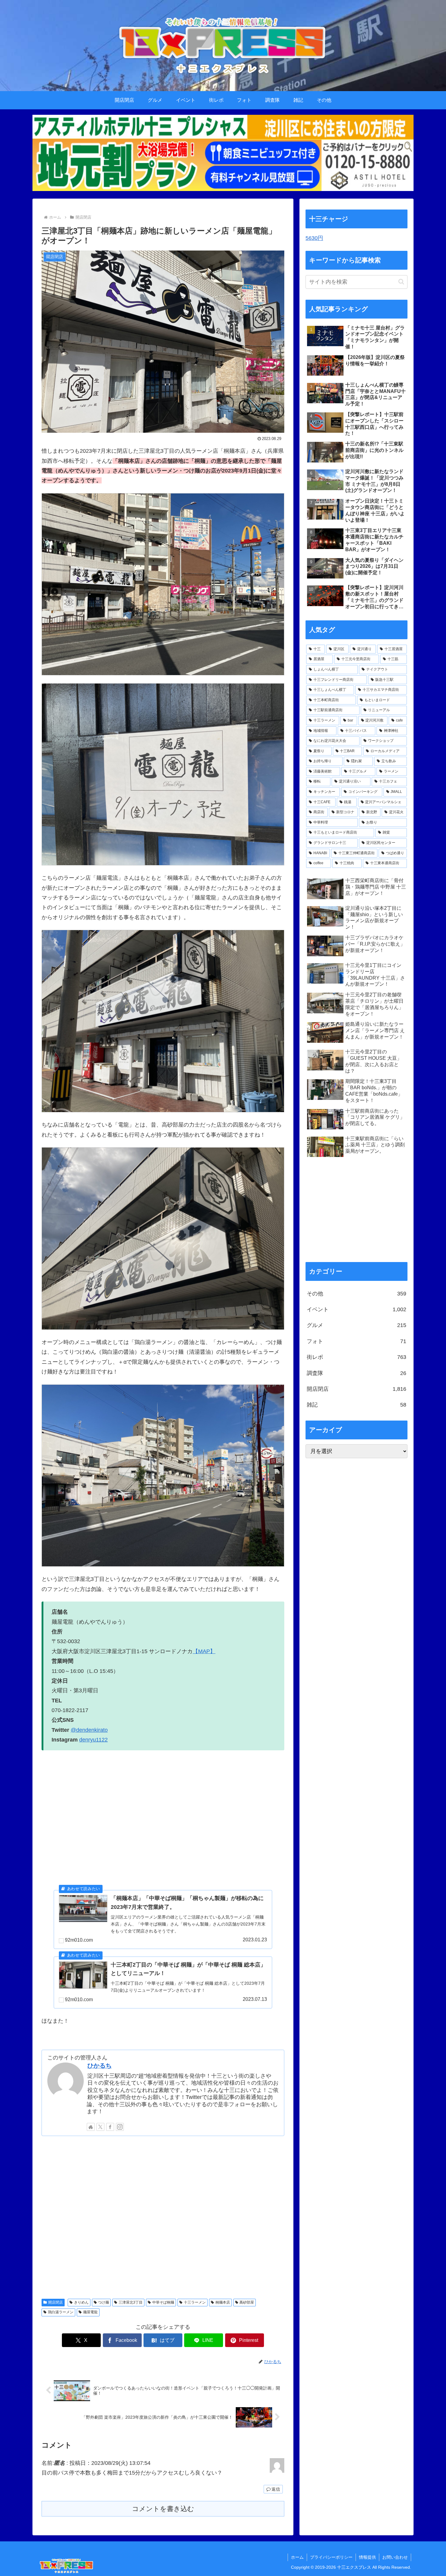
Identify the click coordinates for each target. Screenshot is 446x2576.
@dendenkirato (89, 1730)
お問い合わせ (395, 2557)
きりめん (81, 2302)
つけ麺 (103, 2302)
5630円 (314, 238)
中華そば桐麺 (163, 2302)
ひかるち (100, 2066)
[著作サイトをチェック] (91, 2127)
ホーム (297, 2557)
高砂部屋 (247, 2302)
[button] (401, 282)
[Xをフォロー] (100, 2127)
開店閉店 (56, 2302)
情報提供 (367, 2557)
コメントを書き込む (163, 2509)
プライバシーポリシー (331, 2557)
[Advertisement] (163, 2216)
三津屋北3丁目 (131, 2302)
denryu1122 (93, 1740)
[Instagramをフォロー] (120, 2127)
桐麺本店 (223, 2302)
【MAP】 (204, 1651)
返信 (276, 2489)
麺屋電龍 (90, 2312)
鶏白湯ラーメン (61, 2312)
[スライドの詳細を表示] (223, 153)
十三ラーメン (195, 2302)
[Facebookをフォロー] (110, 2127)
